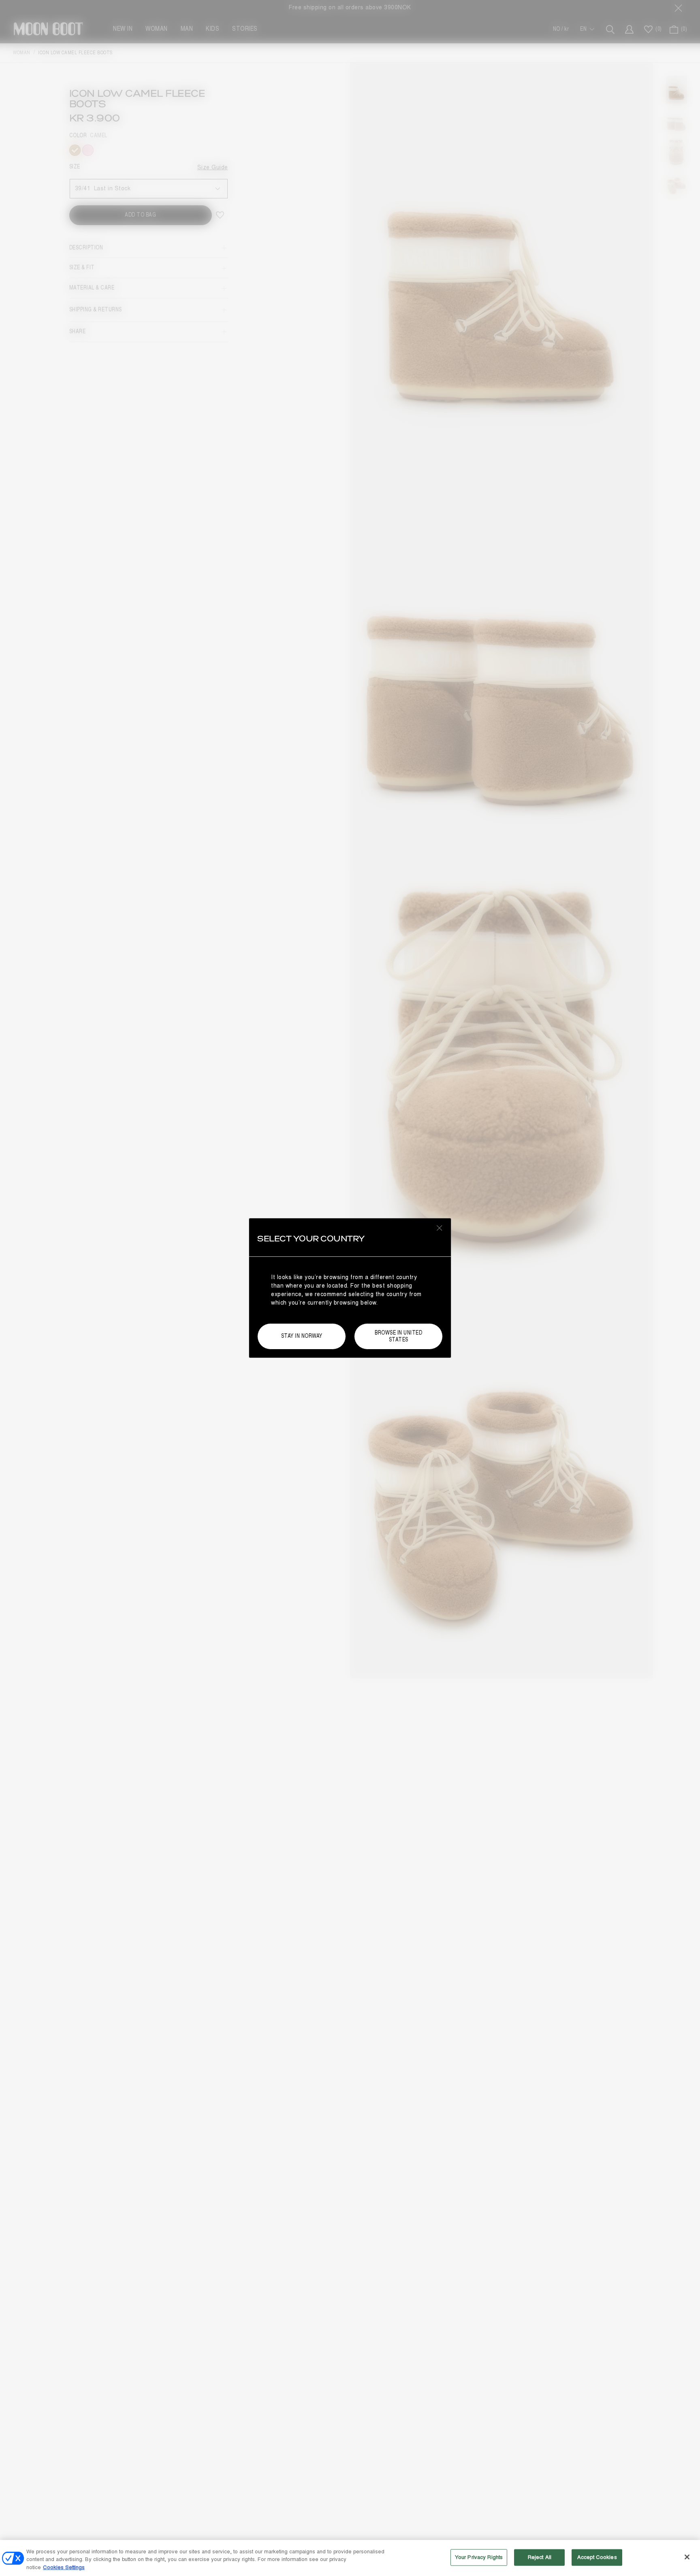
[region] (350, 2558)
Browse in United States (398, 1336)
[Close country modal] (440, 1228)
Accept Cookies (597, 2557)
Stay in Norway (302, 1336)
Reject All (540, 2557)
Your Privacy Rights (479, 2557)
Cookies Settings (64, 2567)
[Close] (687, 2557)
